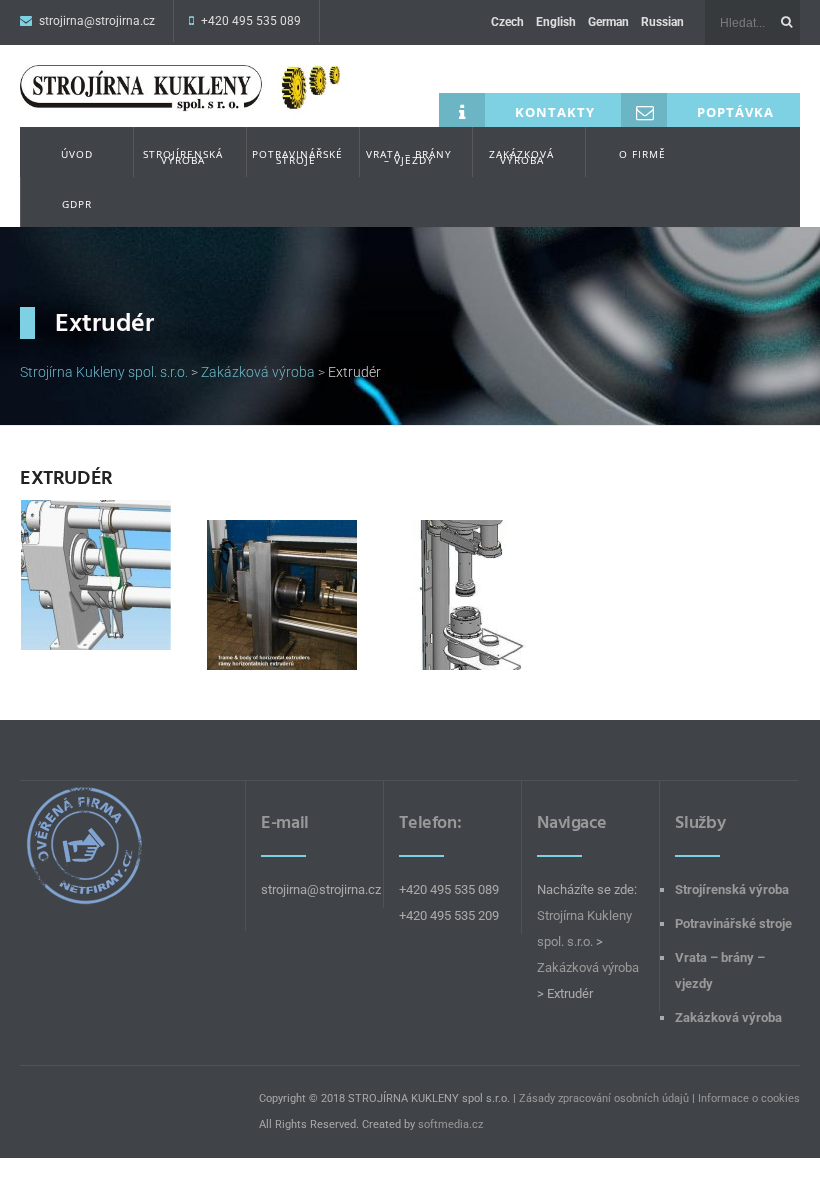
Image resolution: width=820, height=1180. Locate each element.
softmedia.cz (450, 1124)
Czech (507, 22)
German (608, 22)
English (556, 22)
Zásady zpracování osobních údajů (604, 1098)
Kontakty (555, 112)
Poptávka (735, 112)
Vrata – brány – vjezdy (409, 157)
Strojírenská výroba (183, 157)
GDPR (77, 204)
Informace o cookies (749, 1098)
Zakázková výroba (521, 157)
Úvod (77, 154)
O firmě (642, 154)
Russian (662, 22)
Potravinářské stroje (297, 157)
